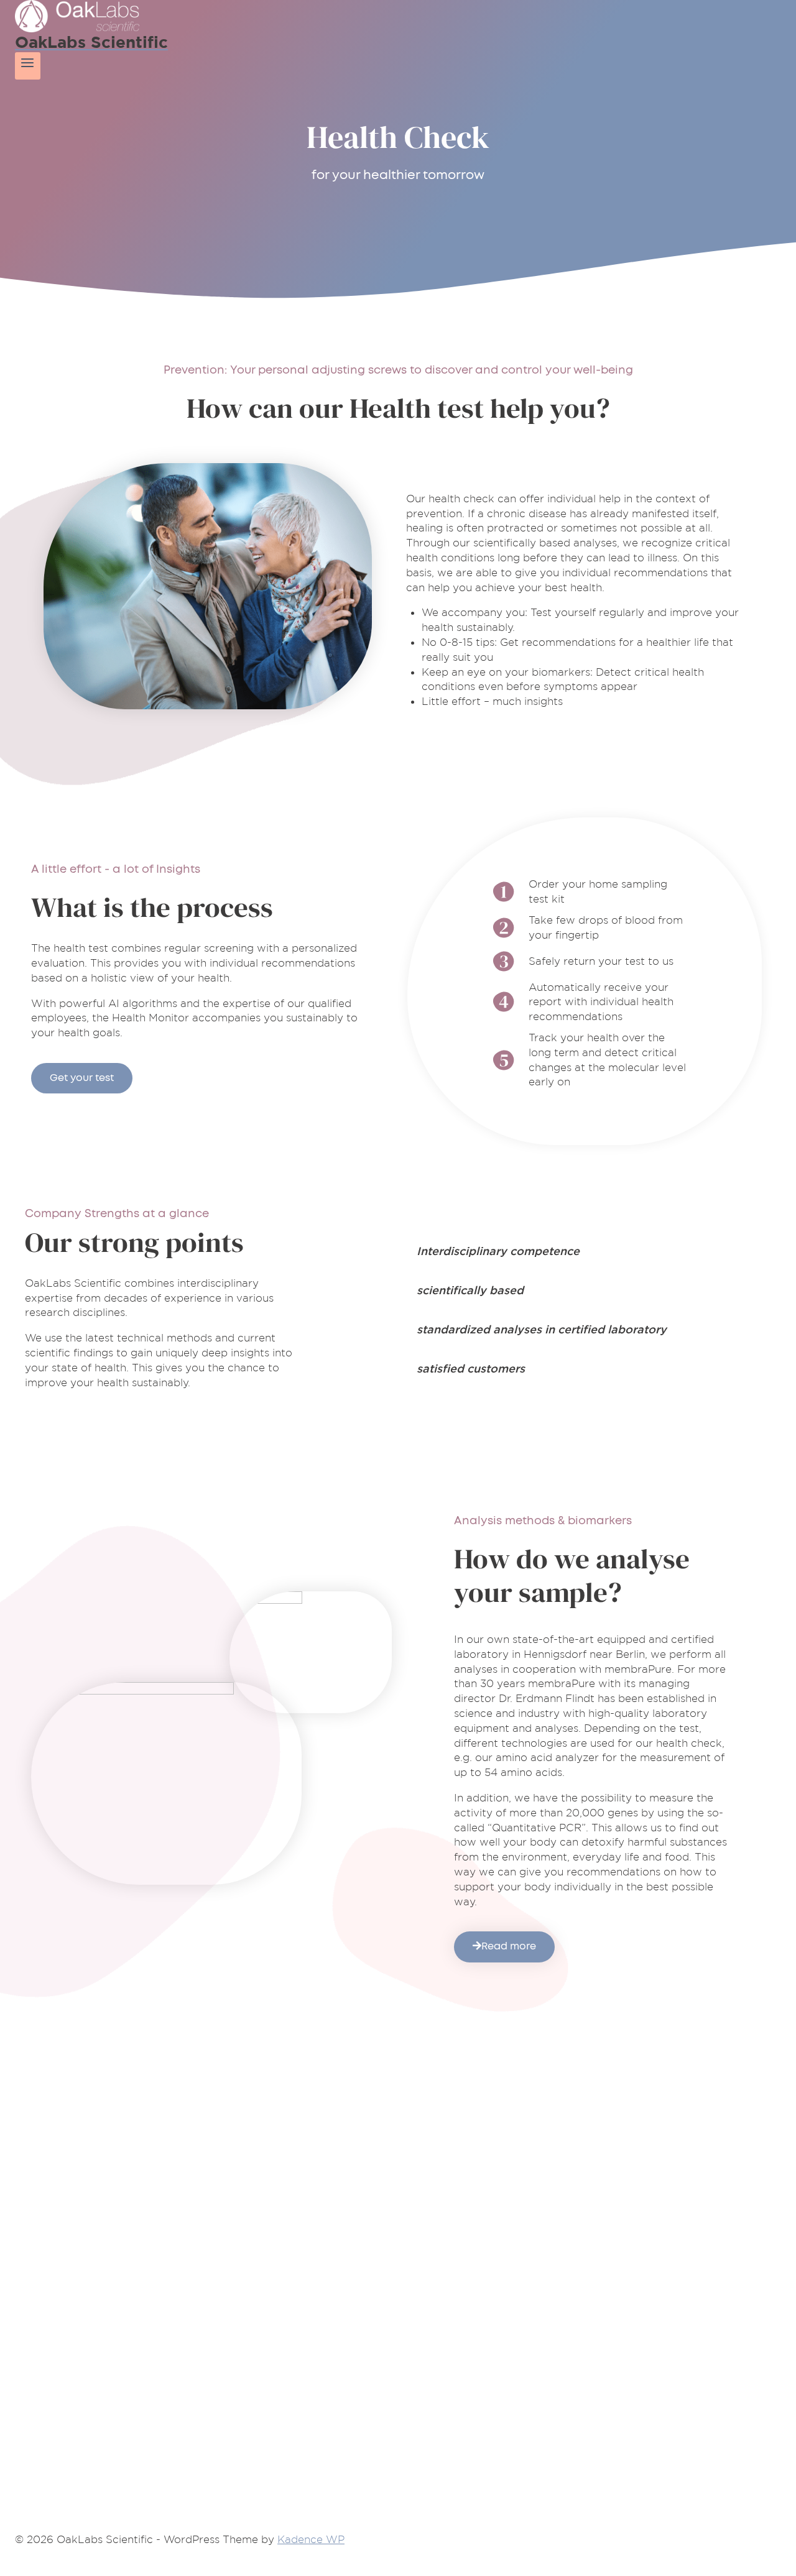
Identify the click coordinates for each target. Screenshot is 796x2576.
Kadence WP (311, 2539)
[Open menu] (28, 66)
